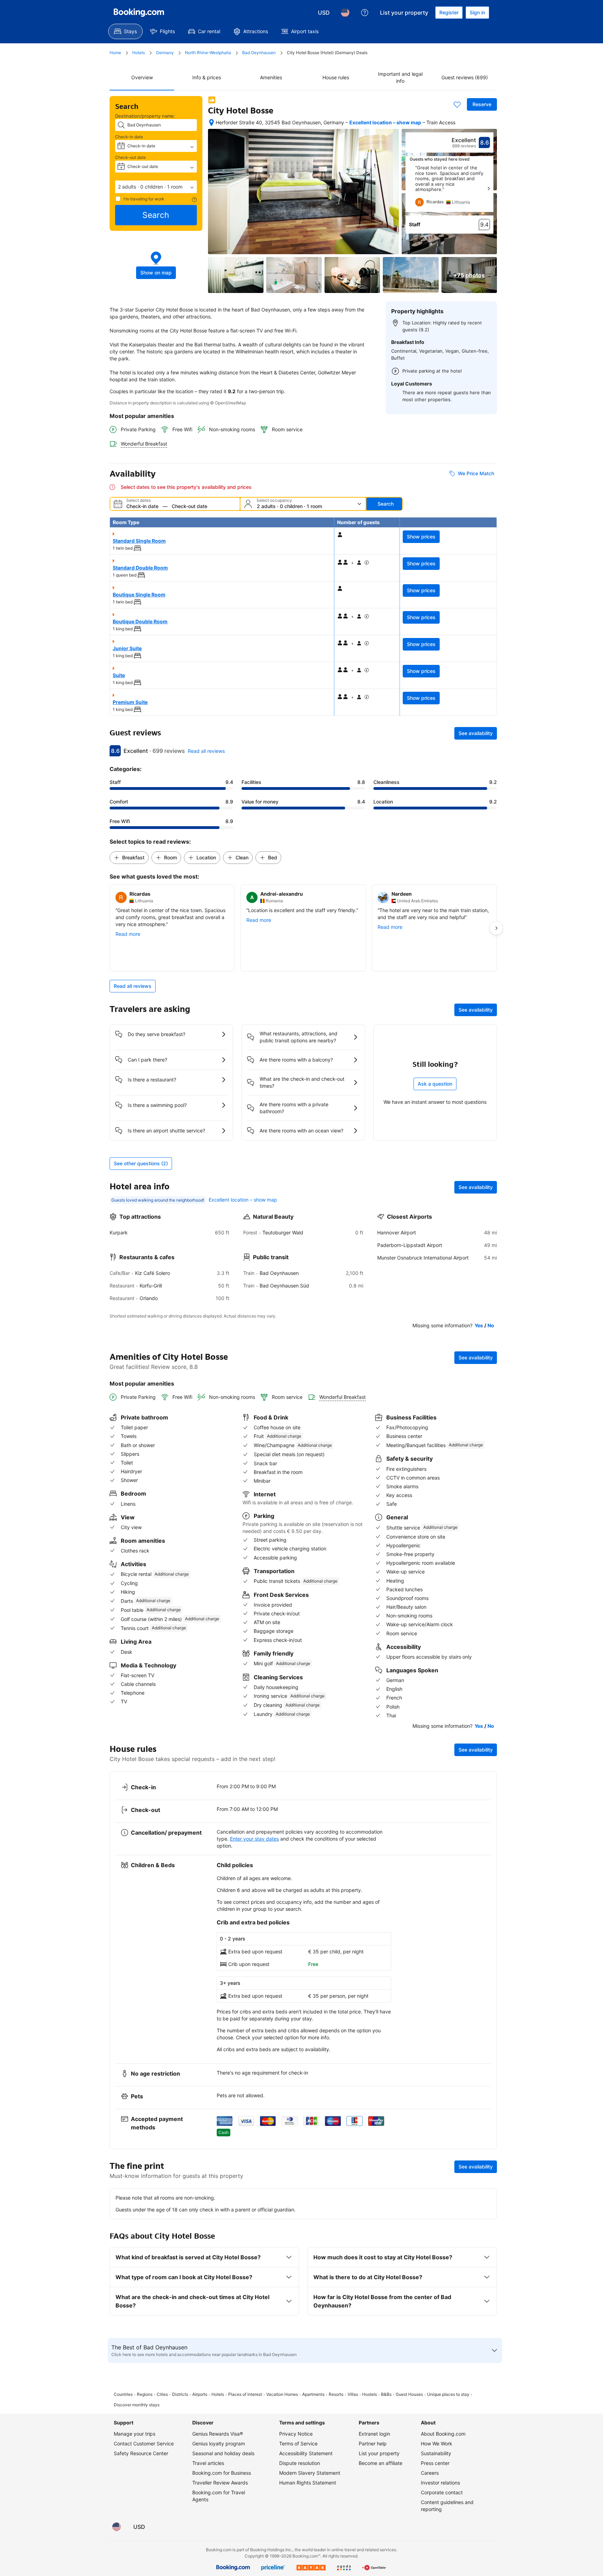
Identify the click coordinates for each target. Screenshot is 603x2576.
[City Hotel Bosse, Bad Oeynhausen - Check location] (211, 123)
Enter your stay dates (254, 1839)
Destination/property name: (145, 116)
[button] (156, 187)
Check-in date (129, 137)
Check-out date (131, 157)
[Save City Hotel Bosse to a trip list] (457, 104)
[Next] (489, 189)
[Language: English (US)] (345, 13)
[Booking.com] (139, 13)
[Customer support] (365, 13)
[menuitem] (125, 31)
